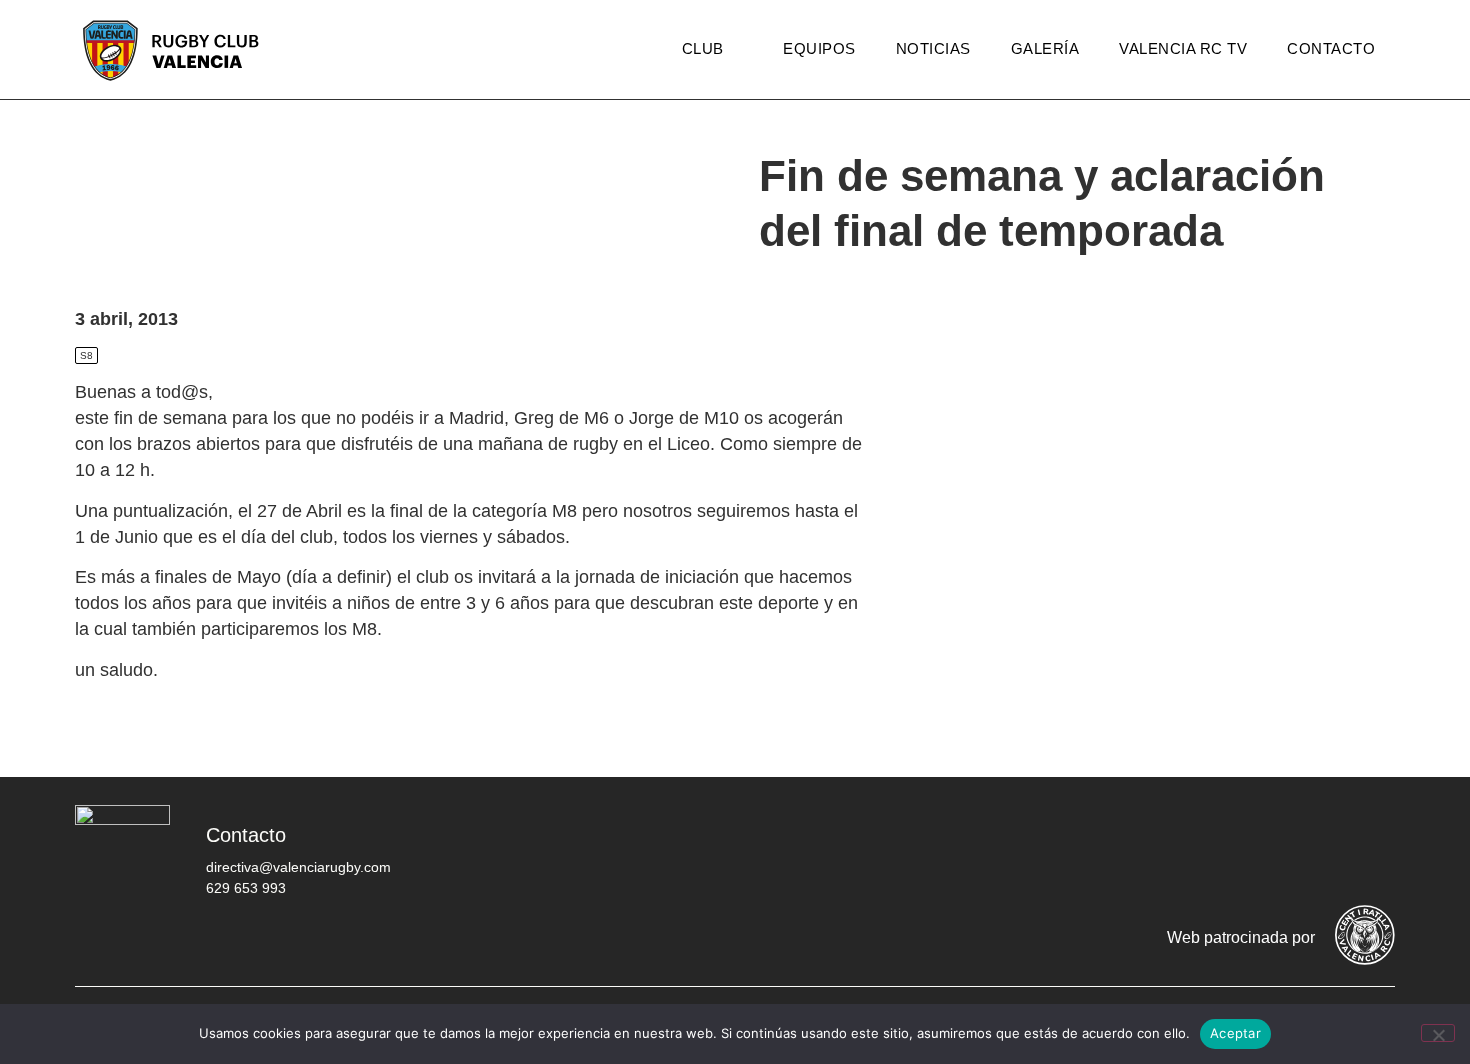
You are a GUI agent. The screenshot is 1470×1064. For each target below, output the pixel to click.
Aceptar (1235, 1033)
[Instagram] (1250, 850)
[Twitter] (1190, 850)
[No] (1438, 1033)
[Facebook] (1130, 850)
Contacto (1331, 48)
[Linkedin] (1370, 850)
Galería (1045, 48)
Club (703, 48)
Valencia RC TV (1183, 48)
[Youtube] (1310, 850)
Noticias (933, 48)
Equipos (819, 48)
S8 (86, 355)
